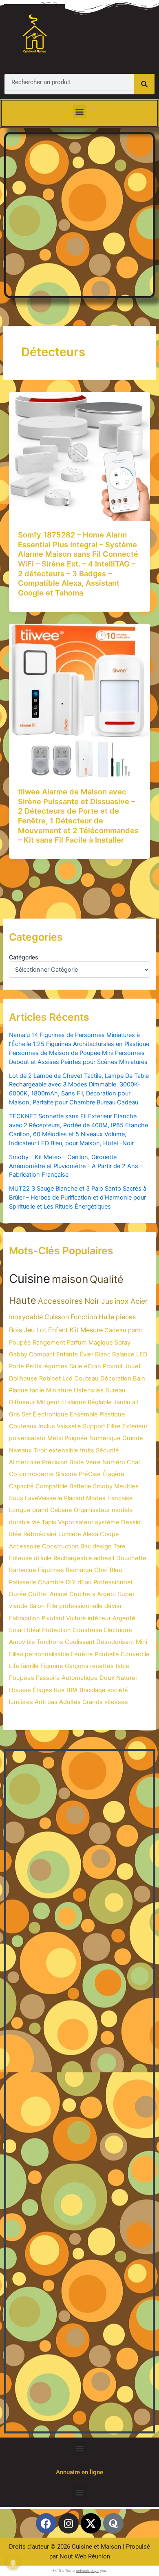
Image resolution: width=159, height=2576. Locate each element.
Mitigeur (48, 1402)
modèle (122, 1510)
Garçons (77, 1666)
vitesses (116, 1702)
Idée (15, 1534)
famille (30, 1666)
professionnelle (81, 1606)
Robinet (50, 1378)
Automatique (80, 1678)
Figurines (51, 1570)
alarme (77, 1402)
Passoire (48, 1678)
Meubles (126, 1486)
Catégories (24, 957)
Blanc (103, 1354)
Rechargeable (73, 1558)
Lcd (67, 1378)
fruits (87, 1450)
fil (63, 1402)
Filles (16, 1654)
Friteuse (21, 1558)
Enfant (58, 1330)
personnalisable (47, 1654)
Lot (41, 1330)
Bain (139, 1378)
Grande (133, 1438)
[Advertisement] (79, 214)
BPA (72, 1690)
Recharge (79, 1570)
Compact (42, 1354)
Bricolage (93, 1690)
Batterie (80, 1486)
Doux (107, 1678)
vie (36, 1522)
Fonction (84, 1317)
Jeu (29, 1330)
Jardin (122, 1402)
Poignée (76, 1438)
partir (135, 1330)
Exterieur (135, 1426)
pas (52, 1702)
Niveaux (20, 1450)
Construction (60, 1546)
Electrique (118, 1630)
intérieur (99, 1618)
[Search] (144, 84)
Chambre (51, 1582)
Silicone (66, 1474)
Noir (92, 1301)
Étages (42, 1690)
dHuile (43, 1558)
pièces (126, 1317)
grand (40, 1510)
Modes (96, 1498)
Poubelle (107, 1654)
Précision (55, 1462)
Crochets (82, 1594)
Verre (93, 1462)
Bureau (115, 1390)
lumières (21, 1702)
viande (18, 1606)
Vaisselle (69, 1426)
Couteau (86, 1378)
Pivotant (53, 1618)
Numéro (114, 1462)
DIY (71, 1582)
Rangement (49, 1343)
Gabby (18, 1354)
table (122, 1666)
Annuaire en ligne (79, 2472)
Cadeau (115, 1330)
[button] (80, 111)
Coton (18, 1474)
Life (14, 1666)
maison (70, 1279)
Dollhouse (23, 1378)
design (102, 1546)
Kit (74, 1330)
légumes (55, 1366)
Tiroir (40, 1450)
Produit (113, 1366)
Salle (76, 1366)
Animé (59, 1594)
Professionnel (113, 1582)
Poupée (20, 1343)
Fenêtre (82, 1654)
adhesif (104, 1558)
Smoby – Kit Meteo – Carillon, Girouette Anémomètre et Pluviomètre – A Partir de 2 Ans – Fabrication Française (76, 1166)
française (120, 1498)
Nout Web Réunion (85, 2556)
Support (94, 1426)
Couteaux (23, 1426)
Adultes (70, 1702)
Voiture (76, 1618)
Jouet (132, 1366)
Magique (101, 1343)
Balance (123, 1354)
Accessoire (25, 1546)
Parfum (77, 1343)
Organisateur (92, 1510)
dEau (85, 1582)
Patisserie (23, 1582)
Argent (107, 1594)
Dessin (131, 1522)
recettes (102, 1666)
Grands (93, 1702)
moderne (41, 1474)
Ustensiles (89, 1390)
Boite (77, 1462)
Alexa (91, 1534)
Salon (37, 1606)
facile (37, 1390)
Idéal (34, 1630)
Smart (17, 1630)
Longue (20, 1510)
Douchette (131, 1558)
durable (20, 1522)
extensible (64, 1450)
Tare (119, 1546)
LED (142, 1354)
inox (122, 1301)
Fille (52, 1606)
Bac (86, 1546)
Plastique (112, 1414)
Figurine (52, 1666)
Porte (17, 1366)
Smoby (103, 1486)
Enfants (67, 1354)
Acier (139, 1301)
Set (26, 1414)
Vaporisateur (76, 1522)
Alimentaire (25, 1462)
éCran (93, 1366)
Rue (59, 1690)
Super (126, 1594)
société (118, 1690)
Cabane (61, 1510)
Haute (23, 1300)
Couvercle (135, 1654)
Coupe (109, 1534)
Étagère (113, 1474)
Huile (106, 1317)
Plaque (19, 1390)
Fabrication (24, 1618)
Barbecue (23, 1570)
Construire (87, 1630)
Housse (20, 1690)
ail (135, 1402)
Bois (15, 1330)
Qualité (107, 1279)
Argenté (124, 1618)
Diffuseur (22, 1402)
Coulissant (80, 1642)
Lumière (70, 1534)
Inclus (47, 1426)
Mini (141, 1642)
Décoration (116, 1378)
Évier (86, 1354)
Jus (107, 1301)
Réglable (100, 1402)
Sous (16, 1498)
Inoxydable (26, 1317)
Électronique (50, 1414)
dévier (113, 1606)
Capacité (21, 1486)
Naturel (126, 1678)
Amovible (22, 1642)
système (107, 1522)
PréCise (90, 1474)
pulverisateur (27, 1438)
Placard (74, 1498)
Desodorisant (115, 1642)
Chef (101, 1570)
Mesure (92, 1330)
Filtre (114, 1426)
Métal (55, 1438)
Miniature (59, 1390)
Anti (40, 1702)
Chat (134, 1462)
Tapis (49, 1522)
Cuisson (57, 1317)
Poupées (22, 1678)
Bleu (116, 1570)
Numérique (105, 1438)
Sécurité (107, 1450)
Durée (18, 1594)
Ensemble (84, 1414)
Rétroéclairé (40, 1534)
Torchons (50, 1642)
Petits (34, 1366)
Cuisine (30, 1279)
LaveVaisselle (44, 1498)
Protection (56, 1630)
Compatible (52, 1486)
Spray (123, 1343)
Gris (14, 1414)
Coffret (38, 1594)
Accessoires (60, 1301)
